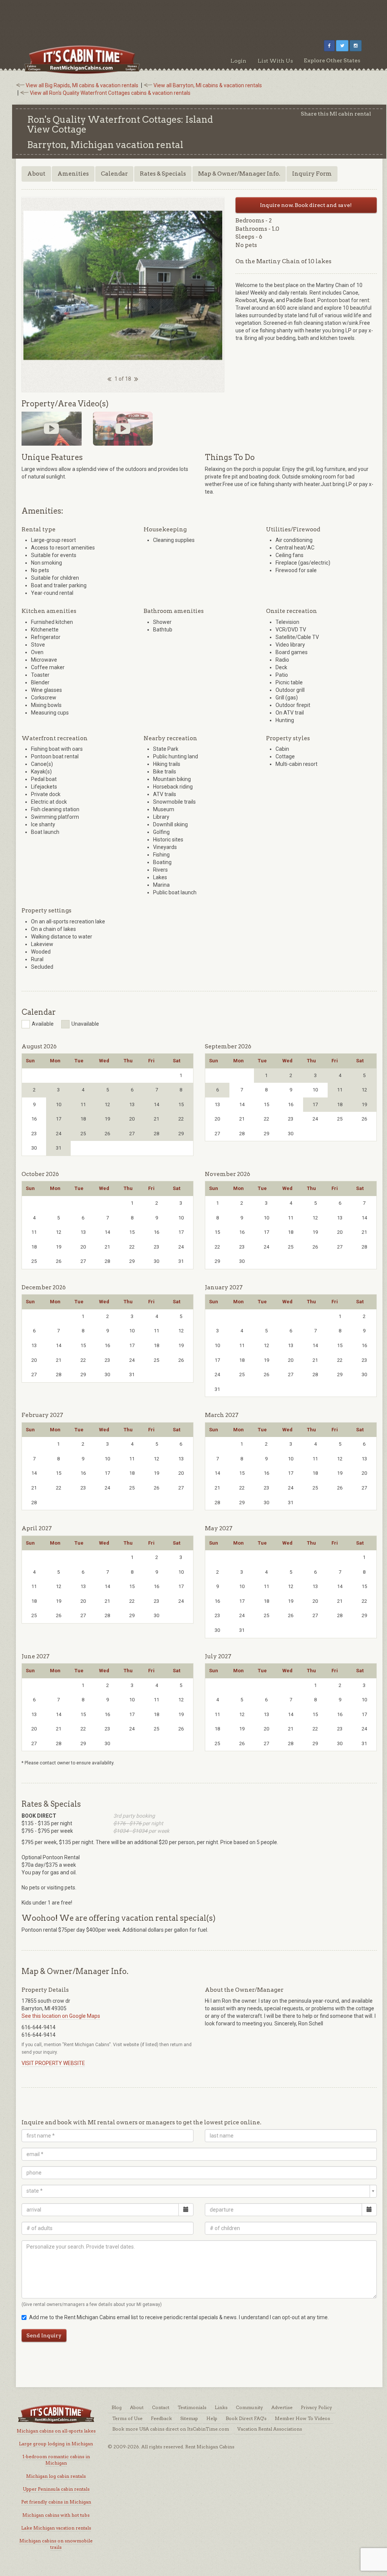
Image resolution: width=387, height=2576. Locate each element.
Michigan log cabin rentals (56, 2476)
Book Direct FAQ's (246, 2418)
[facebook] (329, 46)
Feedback (161, 2418)
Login (238, 61)
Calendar (114, 174)
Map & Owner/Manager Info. (239, 174)
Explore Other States (332, 60)
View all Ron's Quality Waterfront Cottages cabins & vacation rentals (110, 93)
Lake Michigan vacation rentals (56, 2528)
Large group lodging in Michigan (56, 2444)
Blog (117, 2407)
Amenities (73, 174)
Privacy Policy (317, 2407)
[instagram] (356, 46)
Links (221, 2407)
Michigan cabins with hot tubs (56, 2515)
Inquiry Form (312, 174)
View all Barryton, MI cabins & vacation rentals (208, 85)
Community (249, 2407)
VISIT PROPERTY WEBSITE (53, 2063)
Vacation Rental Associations (270, 2429)
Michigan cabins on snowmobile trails (56, 2544)
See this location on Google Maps (61, 2016)
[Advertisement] (193, 17)
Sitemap (189, 2418)
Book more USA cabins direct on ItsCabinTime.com (171, 2429)
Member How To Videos (302, 2418)
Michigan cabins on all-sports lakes (56, 2431)
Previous (12, 286)
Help (212, 2418)
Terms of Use (127, 2418)
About (36, 174)
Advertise (282, 2407)
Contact (161, 2407)
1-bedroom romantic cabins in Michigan (56, 2460)
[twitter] (342, 46)
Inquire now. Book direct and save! (306, 205)
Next (234, 286)
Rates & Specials (163, 174)
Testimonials (192, 2407)
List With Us (275, 61)
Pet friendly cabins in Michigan (56, 2502)
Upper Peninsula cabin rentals (56, 2489)
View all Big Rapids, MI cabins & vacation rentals (82, 85)
